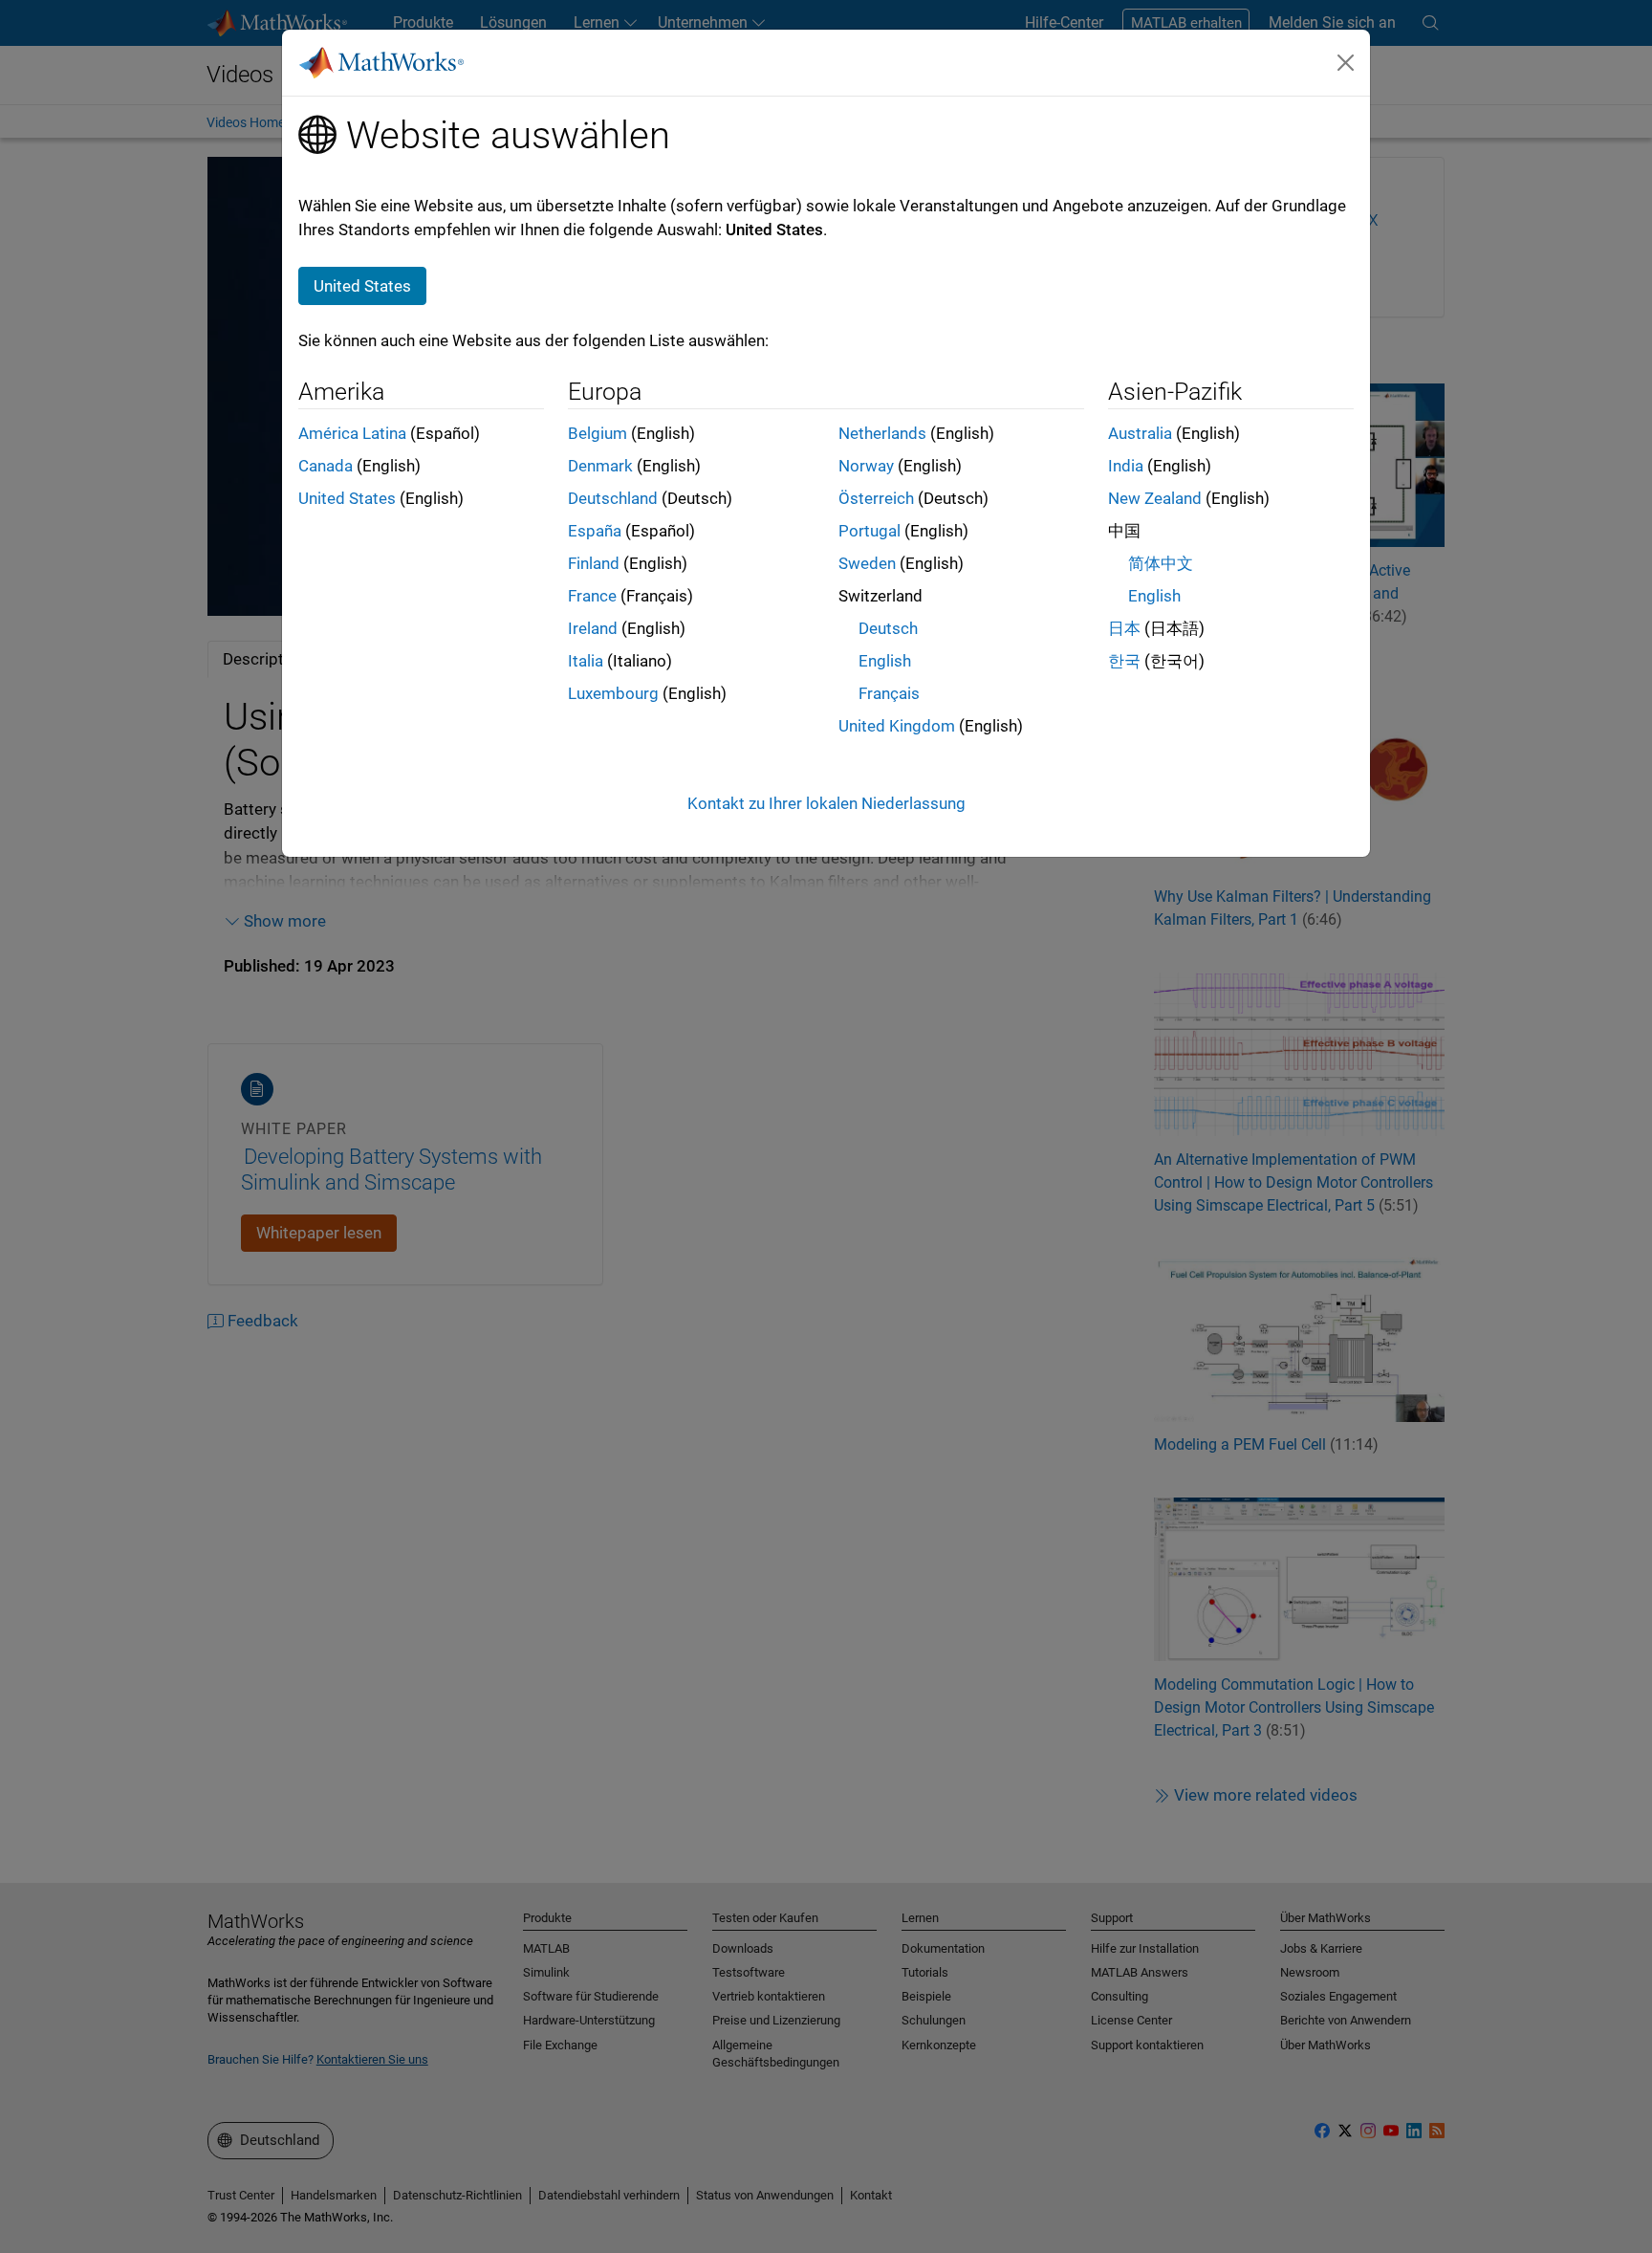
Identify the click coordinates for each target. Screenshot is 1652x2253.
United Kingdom (897, 726)
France (592, 596)
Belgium (598, 433)
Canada (326, 466)
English (885, 661)
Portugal (869, 531)
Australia (1140, 433)
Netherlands (882, 433)
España (595, 531)
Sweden (867, 563)
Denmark (600, 466)
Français (889, 693)
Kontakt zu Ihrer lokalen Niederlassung (826, 803)
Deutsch (888, 628)
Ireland (593, 628)
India (1126, 466)
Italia (586, 661)
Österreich (876, 498)
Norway (866, 466)
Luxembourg (613, 693)
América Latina (352, 433)
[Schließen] (1346, 62)
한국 (1124, 661)
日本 (1124, 628)
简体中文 (1161, 563)
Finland (594, 563)
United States (347, 498)
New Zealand (1155, 498)
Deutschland (613, 498)
